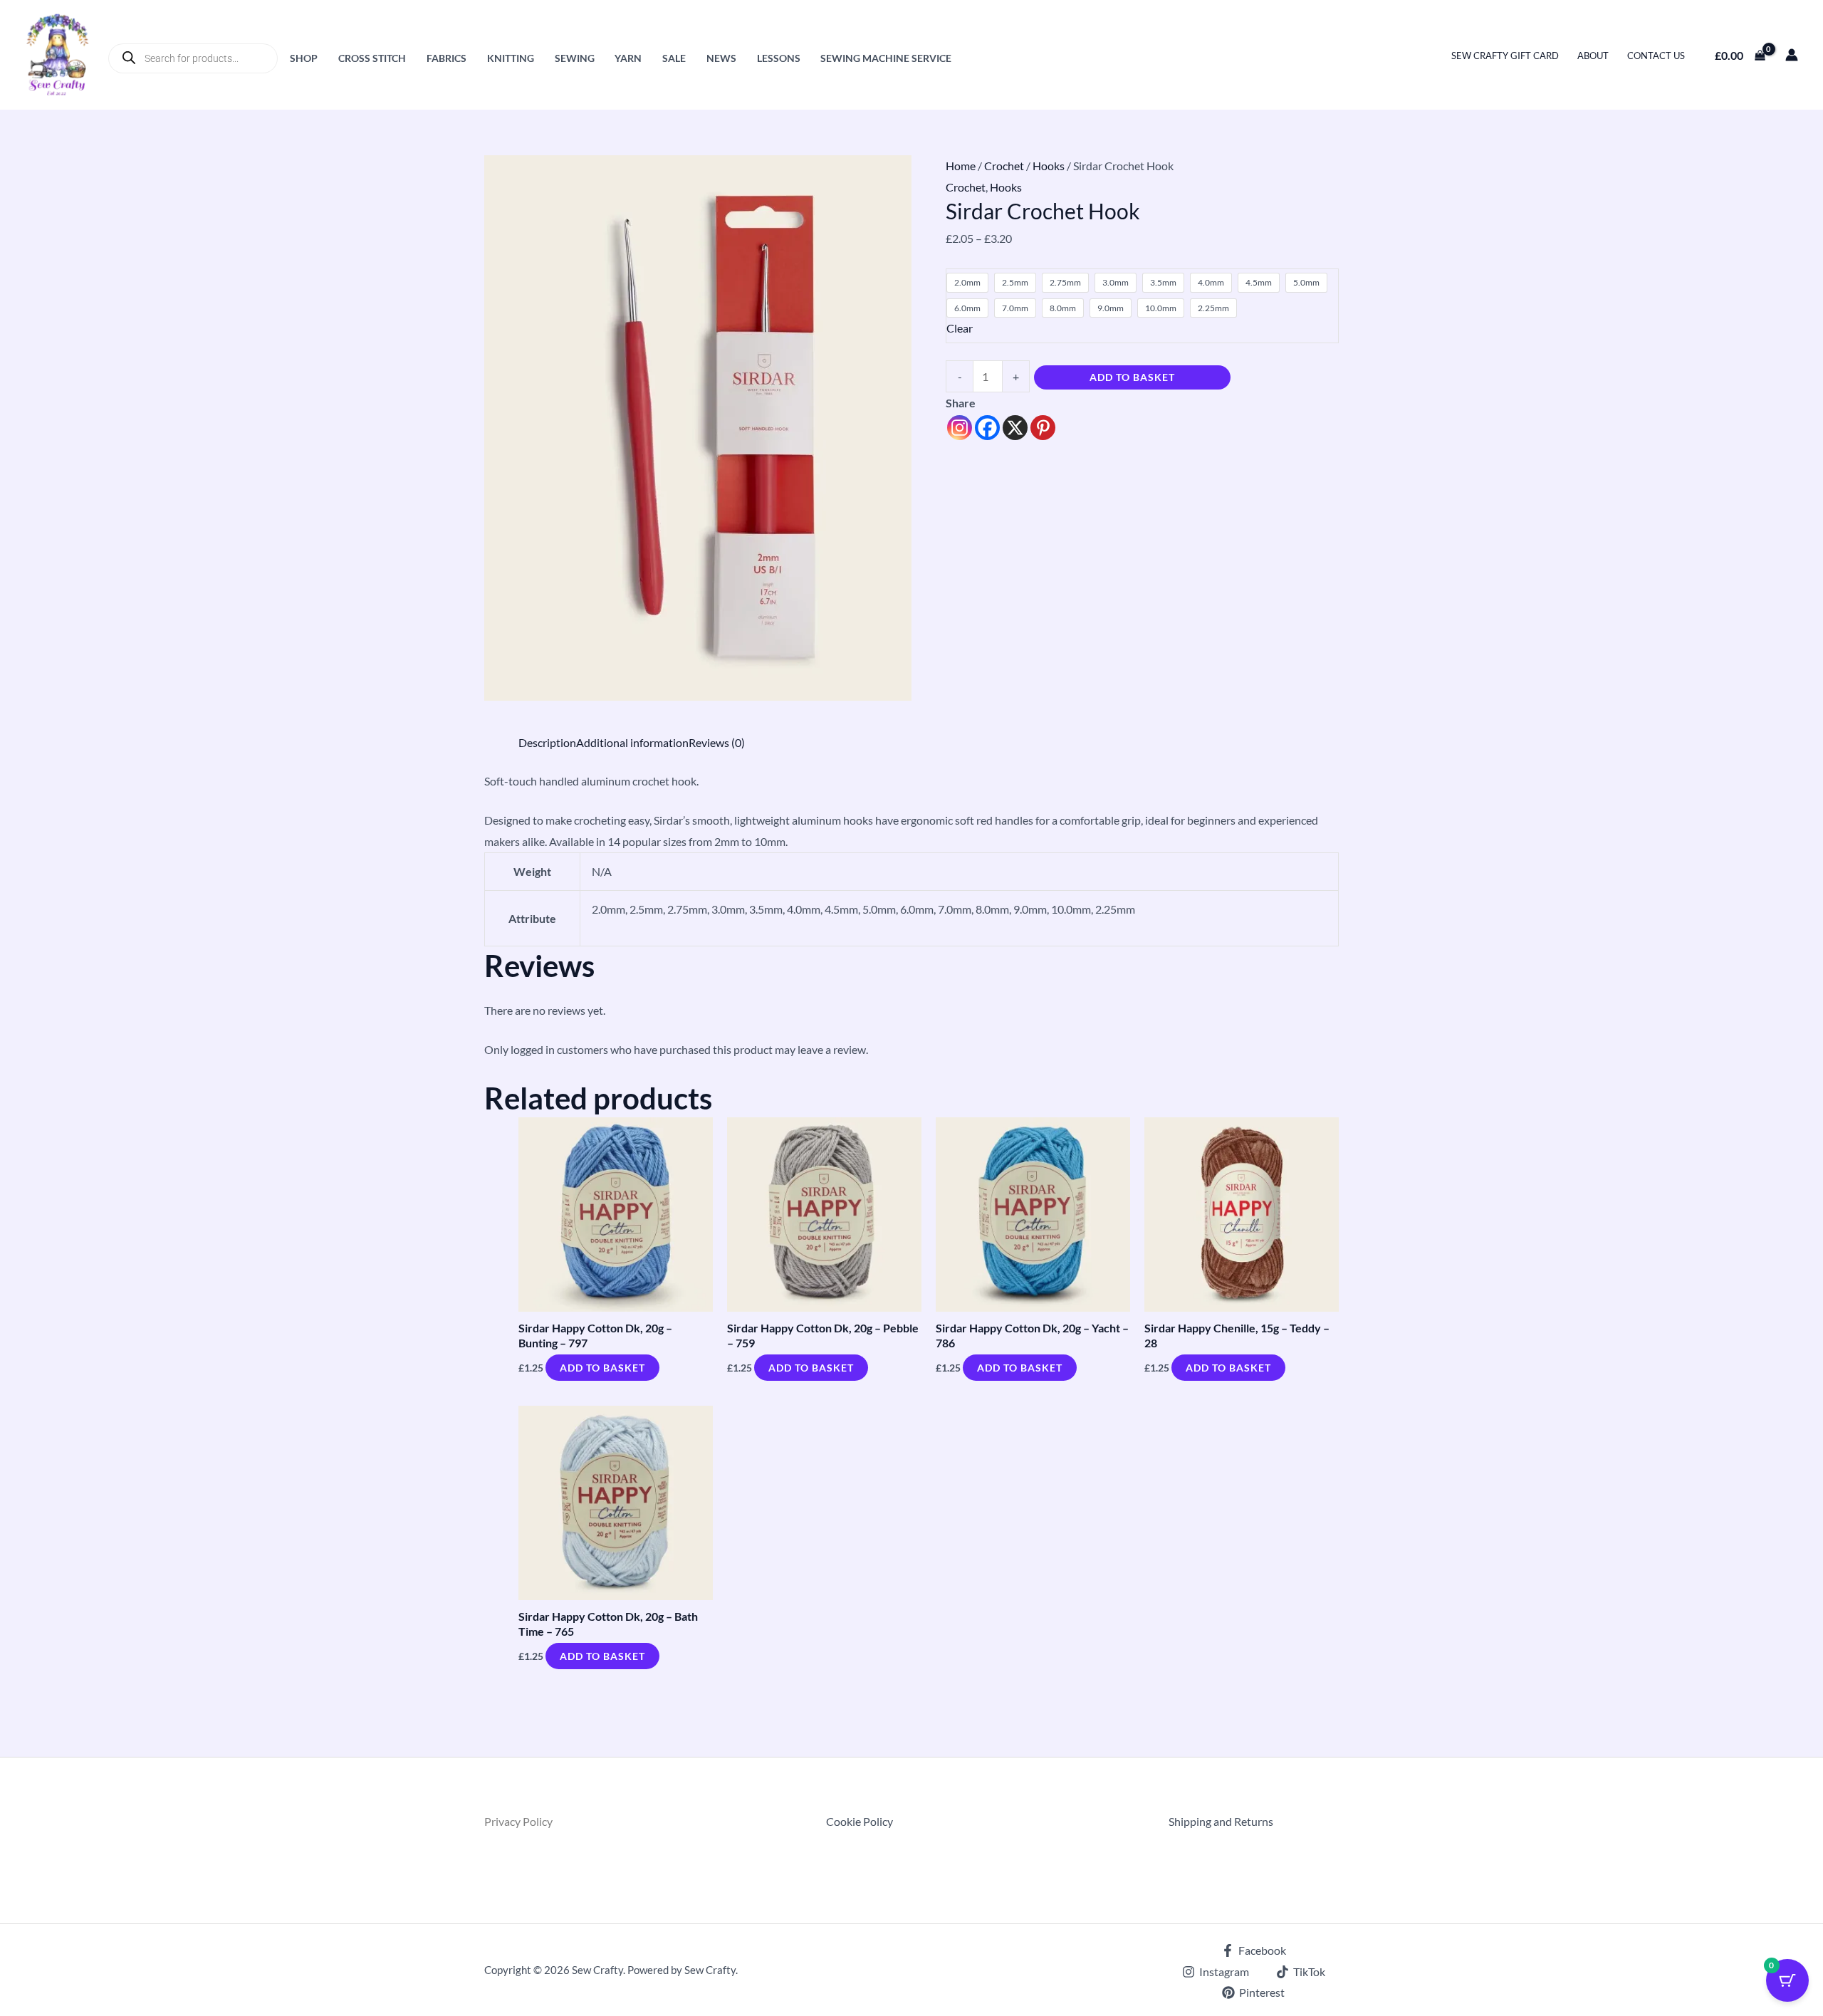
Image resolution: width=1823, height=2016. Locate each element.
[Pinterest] (1043, 428)
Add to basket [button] (602, 1368)
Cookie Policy (860, 1821)
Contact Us (1656, 56)
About (1593, 56)
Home (961, 166)
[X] (1015, 428)
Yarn (628, 58)
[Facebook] (987, 428)
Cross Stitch (372, 58)
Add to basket (1132, 377)
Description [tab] (547, 742)
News (721, 58)
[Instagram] (960, 428)
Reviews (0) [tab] (717, 742)
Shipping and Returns (1221, 1821)
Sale (674, 58)
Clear (960, 328)
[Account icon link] (1792, 55)
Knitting (511, 58)
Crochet (1004, 166)
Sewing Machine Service (886, 58)
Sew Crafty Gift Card (1505, 56)
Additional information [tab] (632, 742)
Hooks (1049, 166)
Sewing (575, 58)
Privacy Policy (518, 1821)
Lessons (779, 58)
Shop (304, 58)
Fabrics (446, 58)
